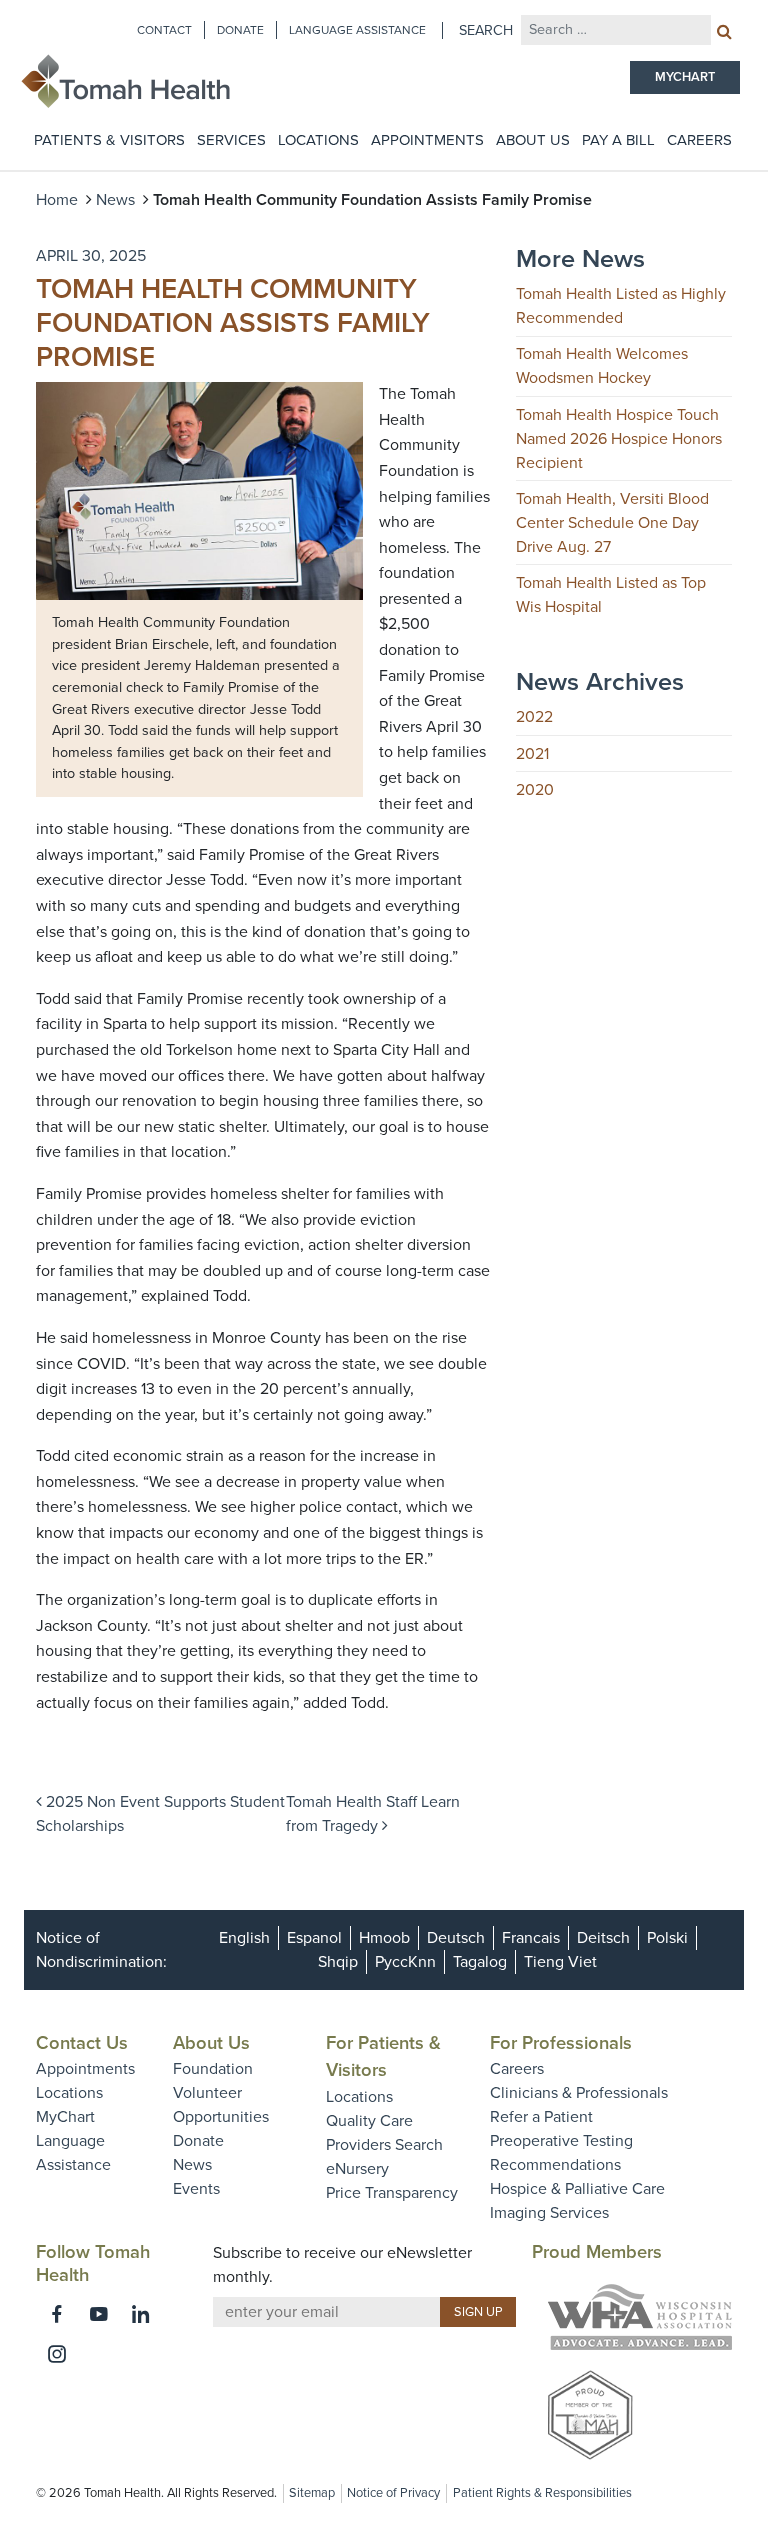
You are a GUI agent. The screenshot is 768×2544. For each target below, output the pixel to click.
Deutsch (456, 1938)
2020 (535, 790)
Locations (318, 140)
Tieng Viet (560, 1962)
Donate (240, 30)
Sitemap (312, 2493)
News (115, 200)
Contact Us (82, 2043)
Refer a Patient (541, 2117)
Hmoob (384, 1938)
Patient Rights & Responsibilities (542, 2493)
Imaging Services (549, 2213)
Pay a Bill (618, 140)
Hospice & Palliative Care (577, 2189)
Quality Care (369, 2121)
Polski (667, 1938)
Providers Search (384, 2145)
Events (196, 2189)
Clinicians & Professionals (579, 2093)
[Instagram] (57, 2354)
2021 (532, 754)
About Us (533, 140)
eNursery (357, 2169)
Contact (164, 30)
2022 (534, 717)
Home (57, 200)
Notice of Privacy (393, 2493)
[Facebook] (57, 2314)
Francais (531, 1938)
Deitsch (603, 1938)
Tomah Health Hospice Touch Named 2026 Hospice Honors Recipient (619, 439)
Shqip (338, 1962)
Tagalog (480, 1962)
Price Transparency (392, 2193)
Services (231, 140)
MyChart (65, 2117)
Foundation (213, 2069)
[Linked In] (141, 2314)
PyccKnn (405, 1962)
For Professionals (561, 2043)
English (244, 1938)
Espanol (314, 1938)
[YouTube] (99, 2314)
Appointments (427, 140)
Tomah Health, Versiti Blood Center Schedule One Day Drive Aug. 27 (612, 523)
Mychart (685, 77)
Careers (699, 140)
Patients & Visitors (109, 140)
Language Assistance (357, 30)
